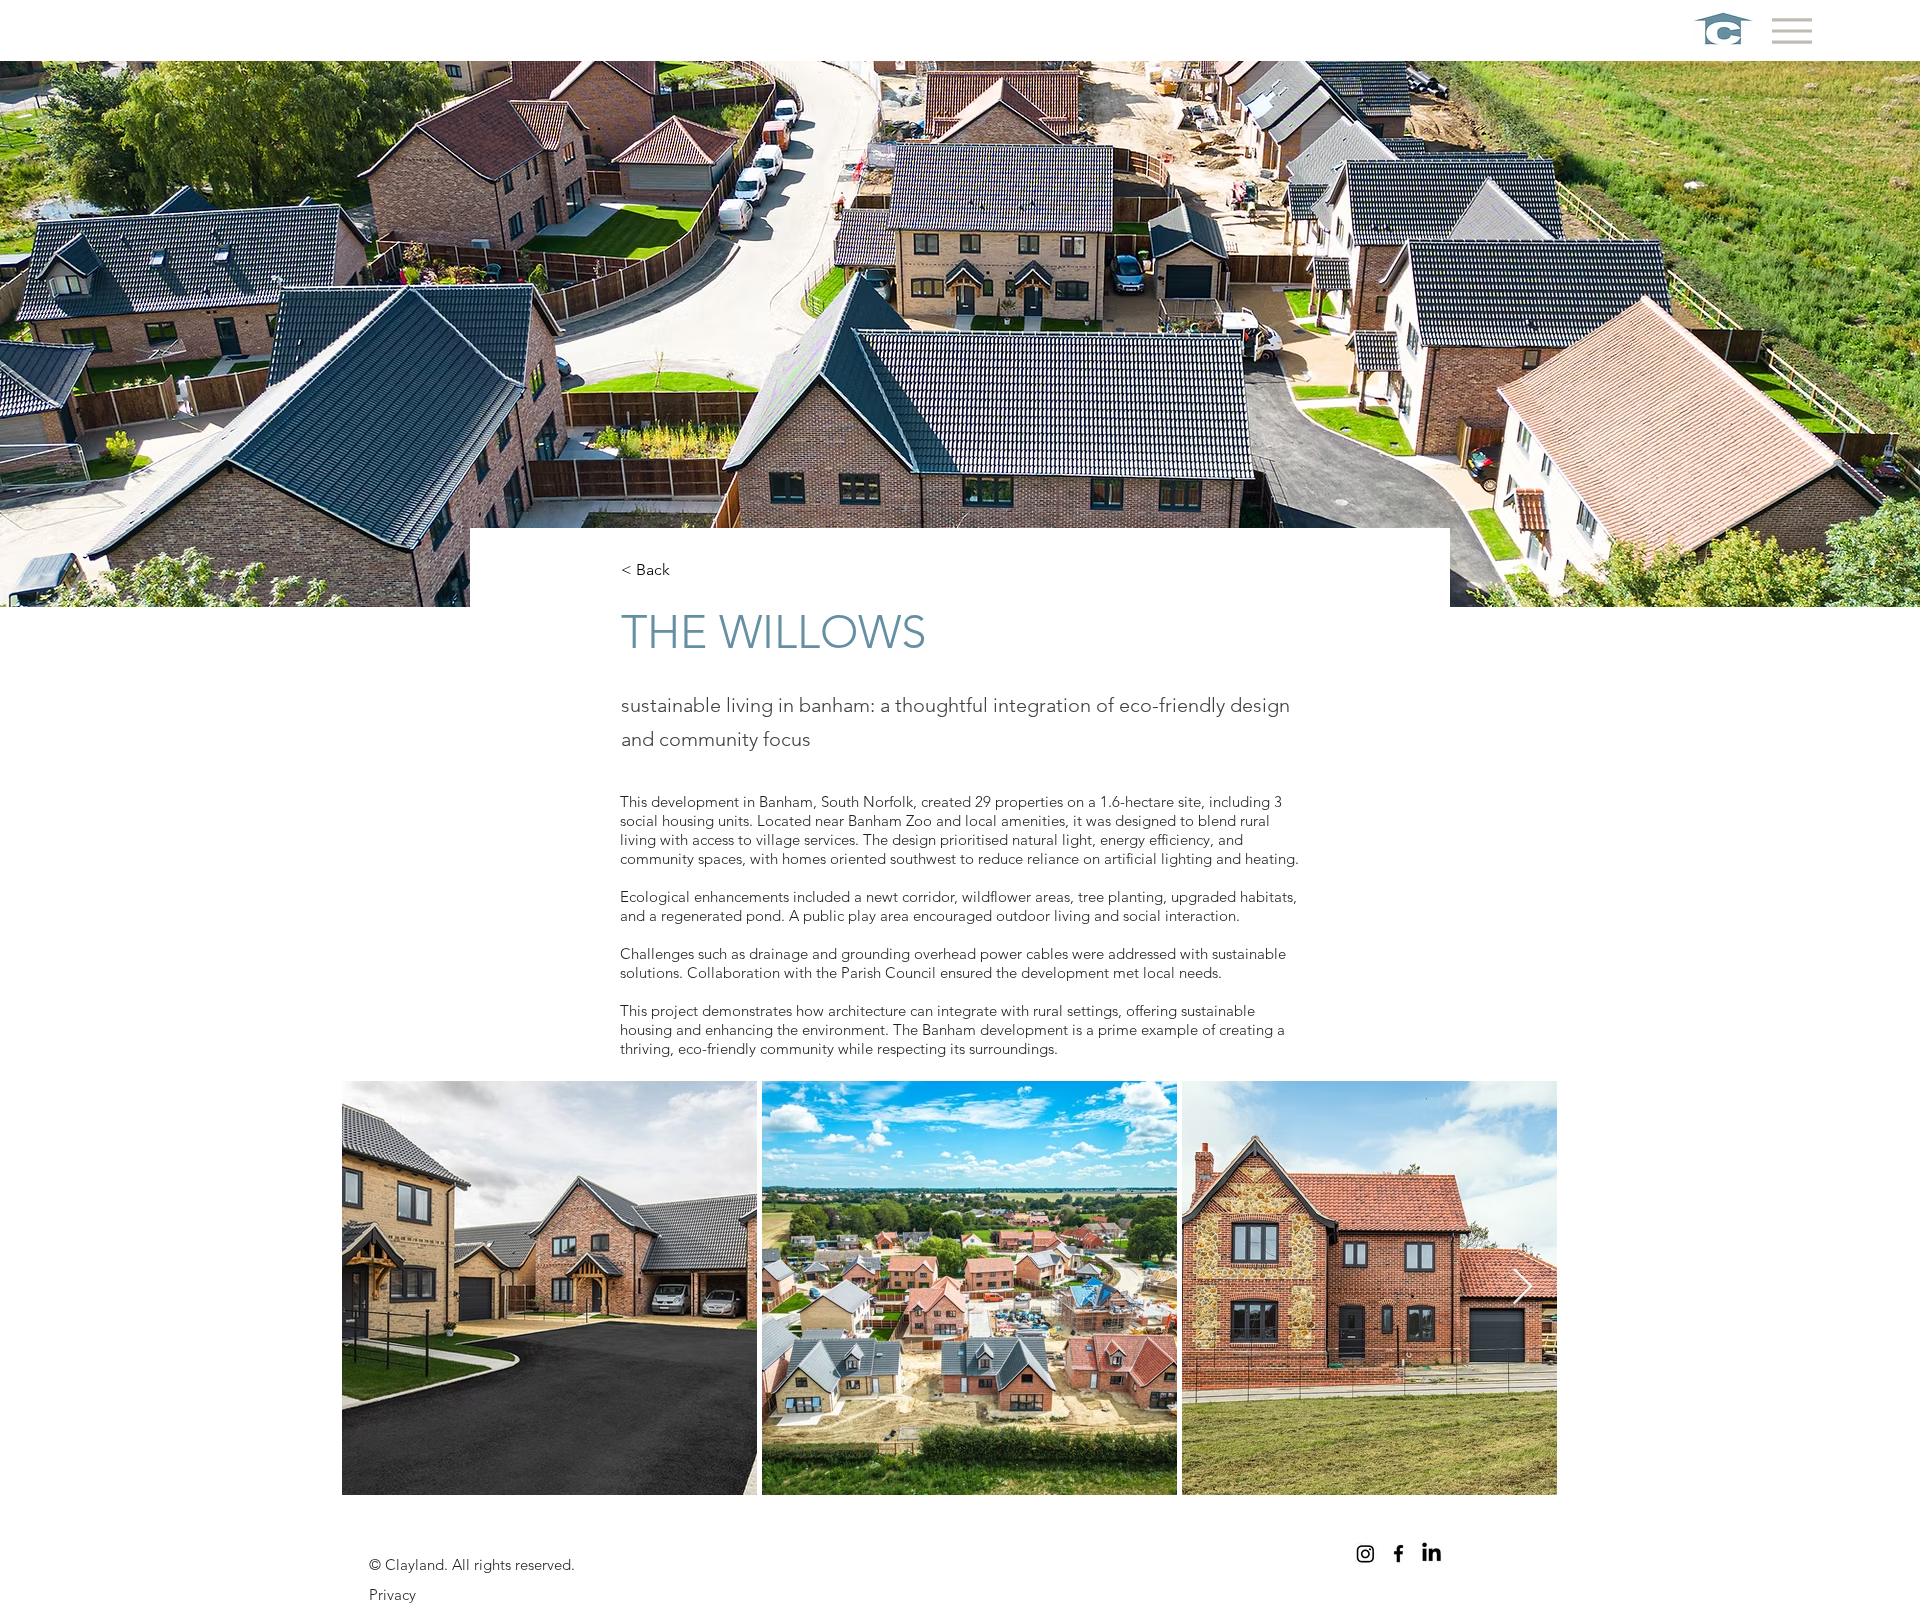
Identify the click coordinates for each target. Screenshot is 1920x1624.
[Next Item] (1522, 1287)
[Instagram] (1365, 1553)
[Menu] (1791, 30)
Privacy (392, 1594)
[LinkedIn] (1431, 1553)
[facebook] (1398, 1553)
